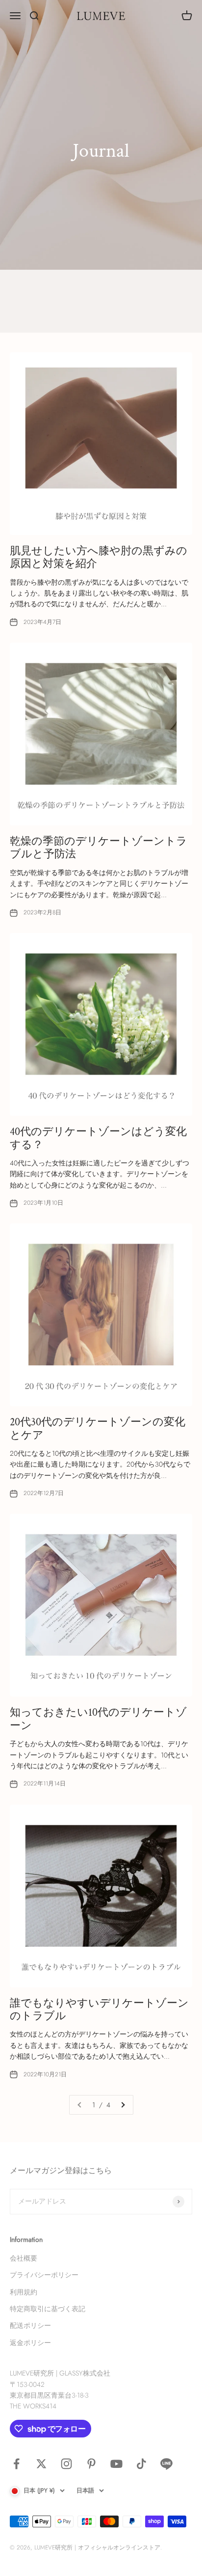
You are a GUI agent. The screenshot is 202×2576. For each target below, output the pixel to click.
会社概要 (24, 2258)
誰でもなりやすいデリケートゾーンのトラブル (99, 2010)
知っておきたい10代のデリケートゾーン (98, 1719)
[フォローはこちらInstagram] (66, 2464)
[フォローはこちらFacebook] (16, 2464)
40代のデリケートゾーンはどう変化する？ (98, 1138)
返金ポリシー (30, 2343)
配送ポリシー (30, 2325)
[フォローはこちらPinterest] (91, 2464)
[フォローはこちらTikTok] (141, 2464)
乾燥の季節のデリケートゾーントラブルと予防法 (99, 848)
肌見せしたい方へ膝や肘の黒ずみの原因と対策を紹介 (99, 557)
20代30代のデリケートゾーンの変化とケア (98, 1429)
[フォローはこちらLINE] (166, 2464)
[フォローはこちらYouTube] (116, 2464)
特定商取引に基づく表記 (48, 2309)
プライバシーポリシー (44, 2275)
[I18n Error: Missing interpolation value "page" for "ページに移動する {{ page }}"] (123, 2105)
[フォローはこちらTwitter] (41, 2464)
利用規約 (24, 2292)
